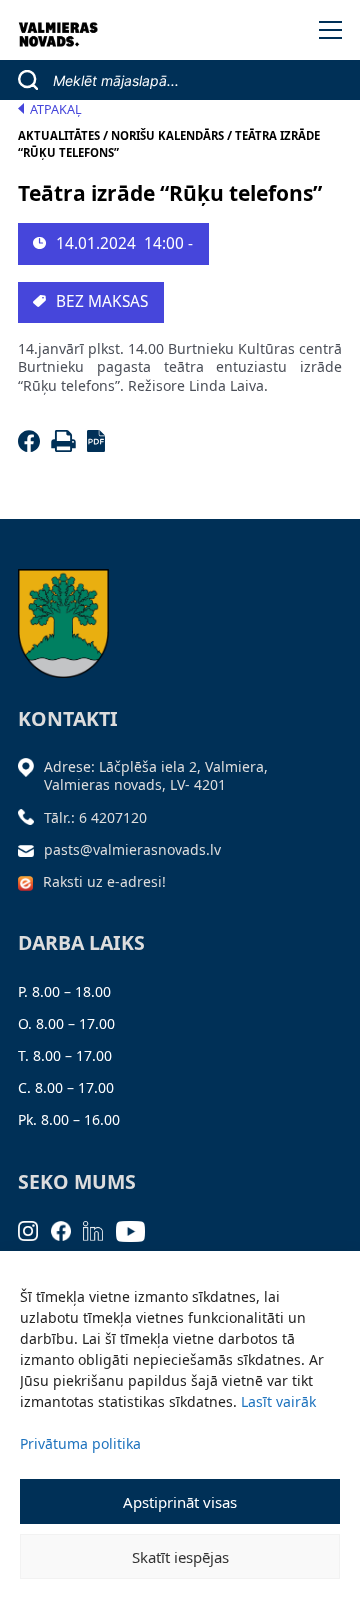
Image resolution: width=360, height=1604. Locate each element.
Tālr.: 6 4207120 (95, 817)
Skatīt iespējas (180, 1557)
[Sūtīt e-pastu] (31, 849)
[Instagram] (34, 1229)
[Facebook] (32, 446)
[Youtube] (137, 1229)
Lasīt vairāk (278, 1401)
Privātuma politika (80, 1443)
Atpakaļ (56, 109)
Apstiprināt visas (180, 1502)
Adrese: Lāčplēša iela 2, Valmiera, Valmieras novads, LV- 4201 (156, 775)
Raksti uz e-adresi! (104, 881)
